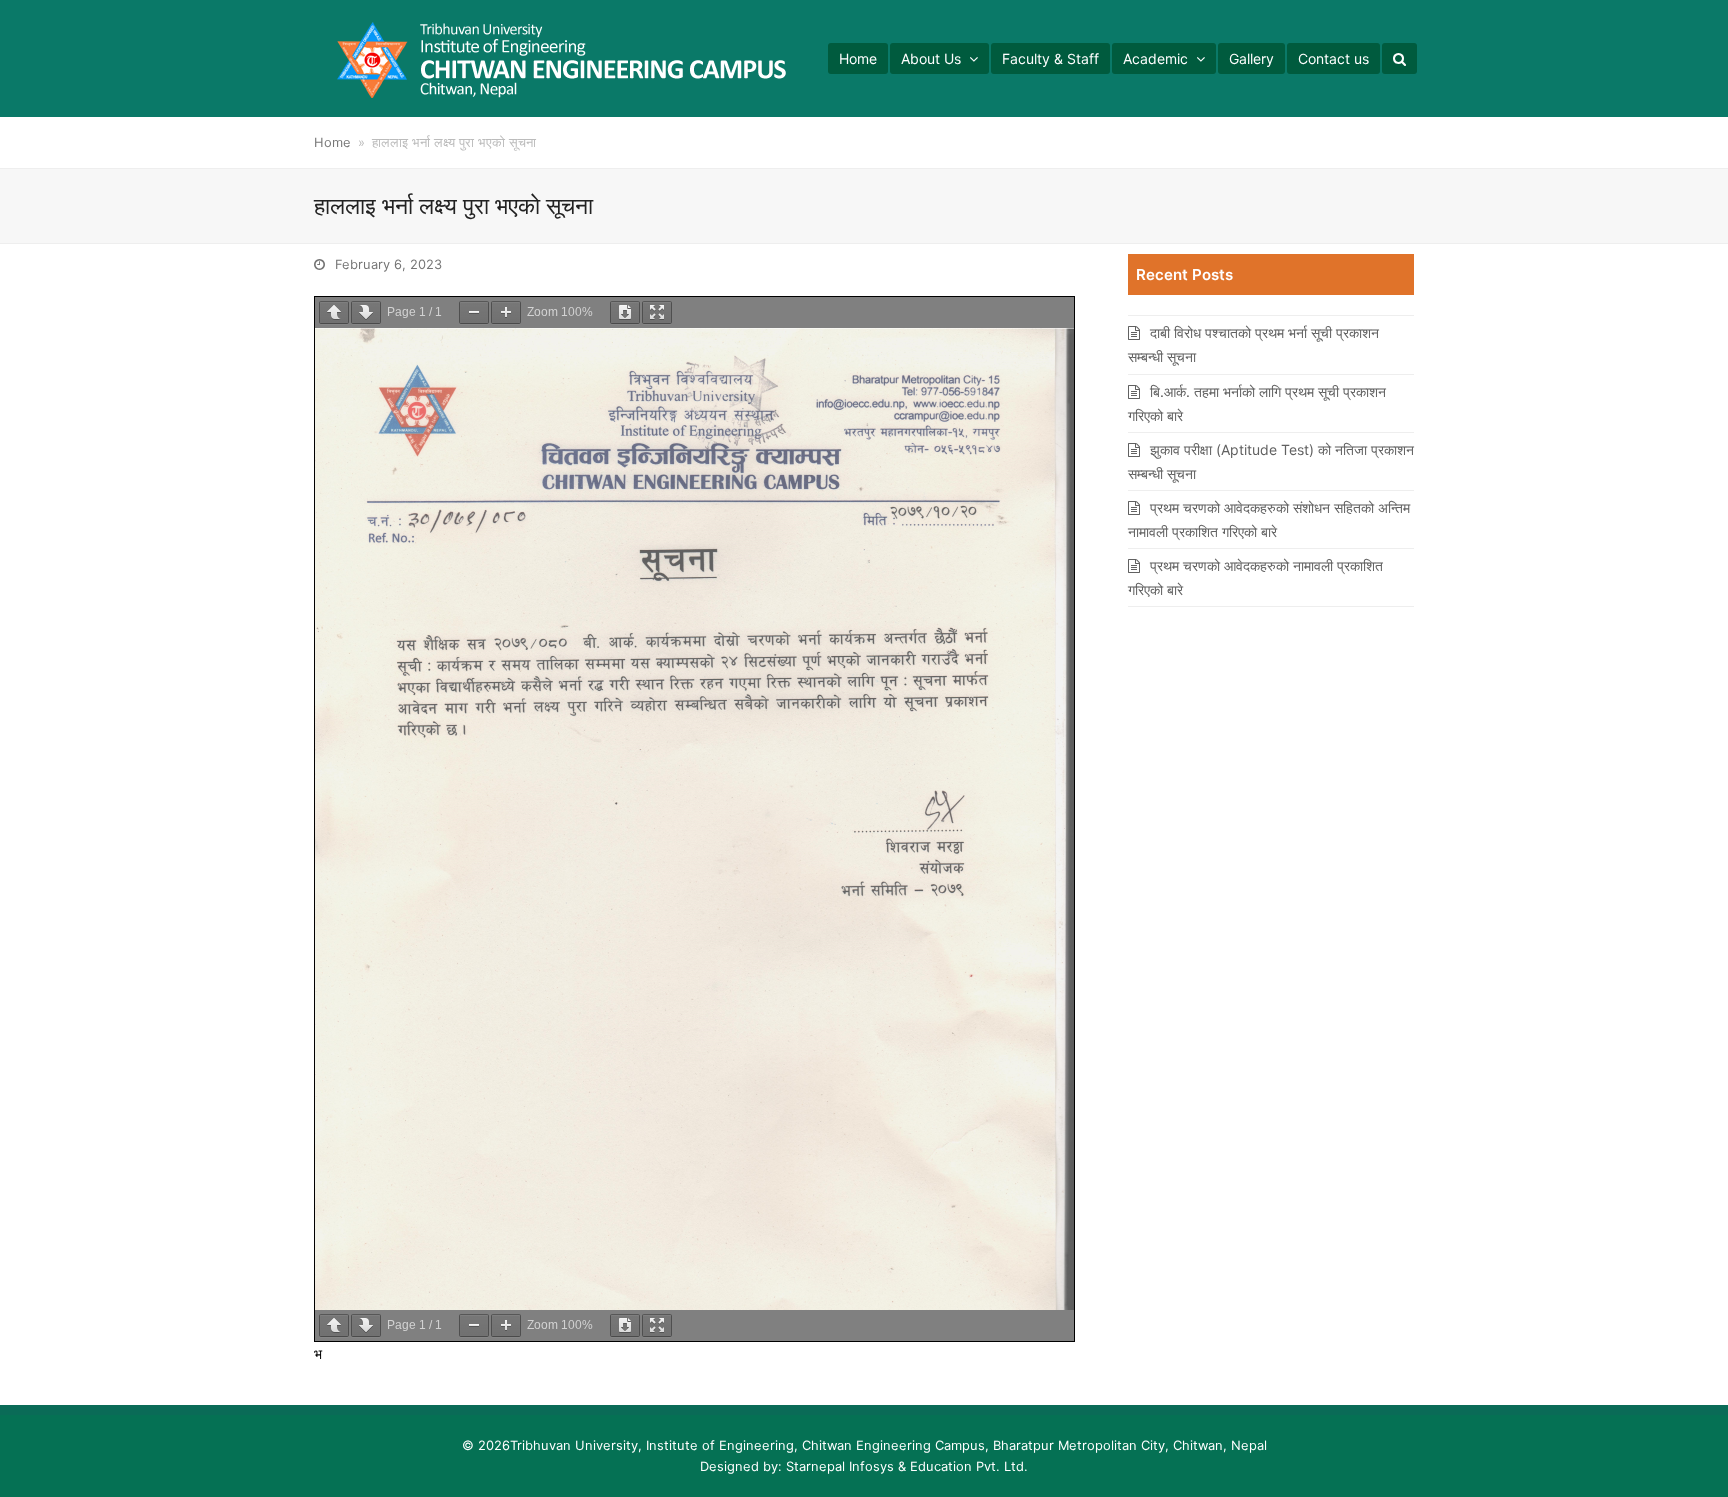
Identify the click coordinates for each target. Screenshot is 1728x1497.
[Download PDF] (625, 312)
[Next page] (366, 312)
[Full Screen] (657, 312)
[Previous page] (334, 312)
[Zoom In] (506, 312)
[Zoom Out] (474, 312)
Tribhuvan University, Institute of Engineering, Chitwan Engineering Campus (747, 1445)
